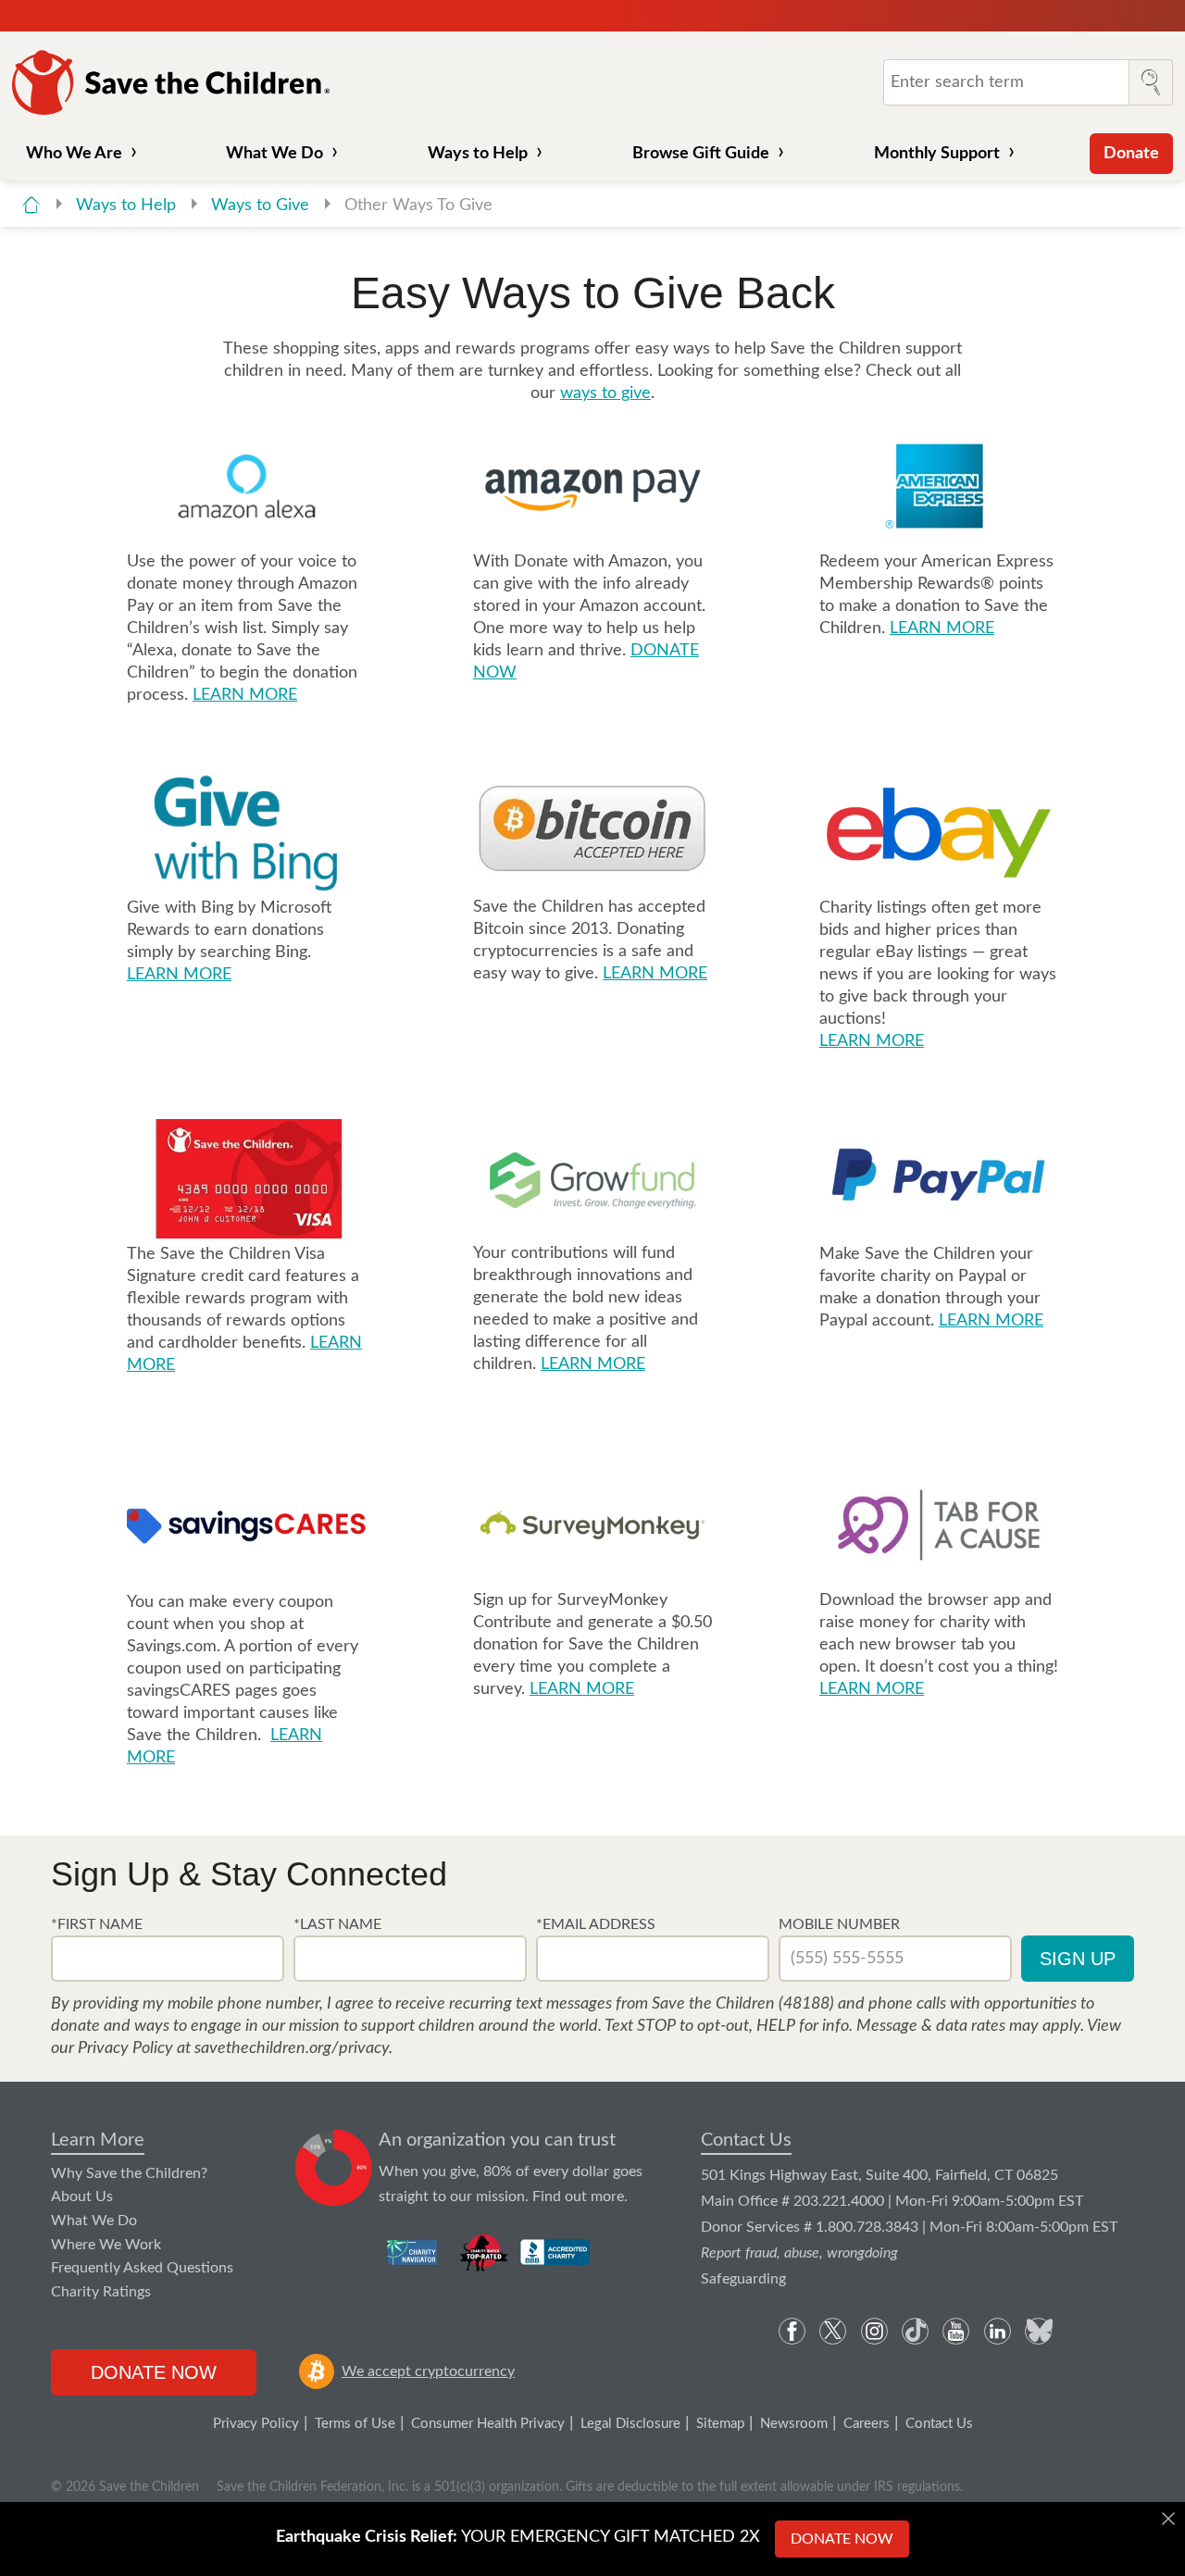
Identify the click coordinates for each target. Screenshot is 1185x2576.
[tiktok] (915, 2331)
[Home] (31, 205)
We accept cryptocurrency (428, 2371)
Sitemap (720, 2424)
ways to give (605, 393)
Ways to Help (478, 154)
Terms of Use (355, 2424)
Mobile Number (839, 1924)
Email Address (599, 1924)
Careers (867, 2424)
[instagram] (874, 2331)
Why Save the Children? (129, 2173)
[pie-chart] (334, 2168)
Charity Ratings (101, 2292)
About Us (82, 2196)
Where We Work (106, 2245)
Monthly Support (937, 154)
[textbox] (168, 1959)
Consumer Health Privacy (488, 2424)
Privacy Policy (256, 2424)
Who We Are (74, 154)
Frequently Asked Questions (142, 2268)
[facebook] (792, 2331)
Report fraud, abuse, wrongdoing (799, 2253)
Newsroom (794, 2424)
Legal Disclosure (630, 2424)
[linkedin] (998, 2331)
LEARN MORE (245, 695)
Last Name (341, 1924)
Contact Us (746, 2140)
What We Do (274, 154)
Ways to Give (262, 205)
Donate (1131, 154)
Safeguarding (743, 2279)
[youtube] (956, 2331)
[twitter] (833, 2331)
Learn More (98, 2140)
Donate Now (154, 2372)
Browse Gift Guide (701, 154)
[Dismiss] (1168, 2519)
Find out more (578, 2196)
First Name (100, 1924)
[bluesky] (1038, 2331)
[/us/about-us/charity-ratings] (413, 2252)
